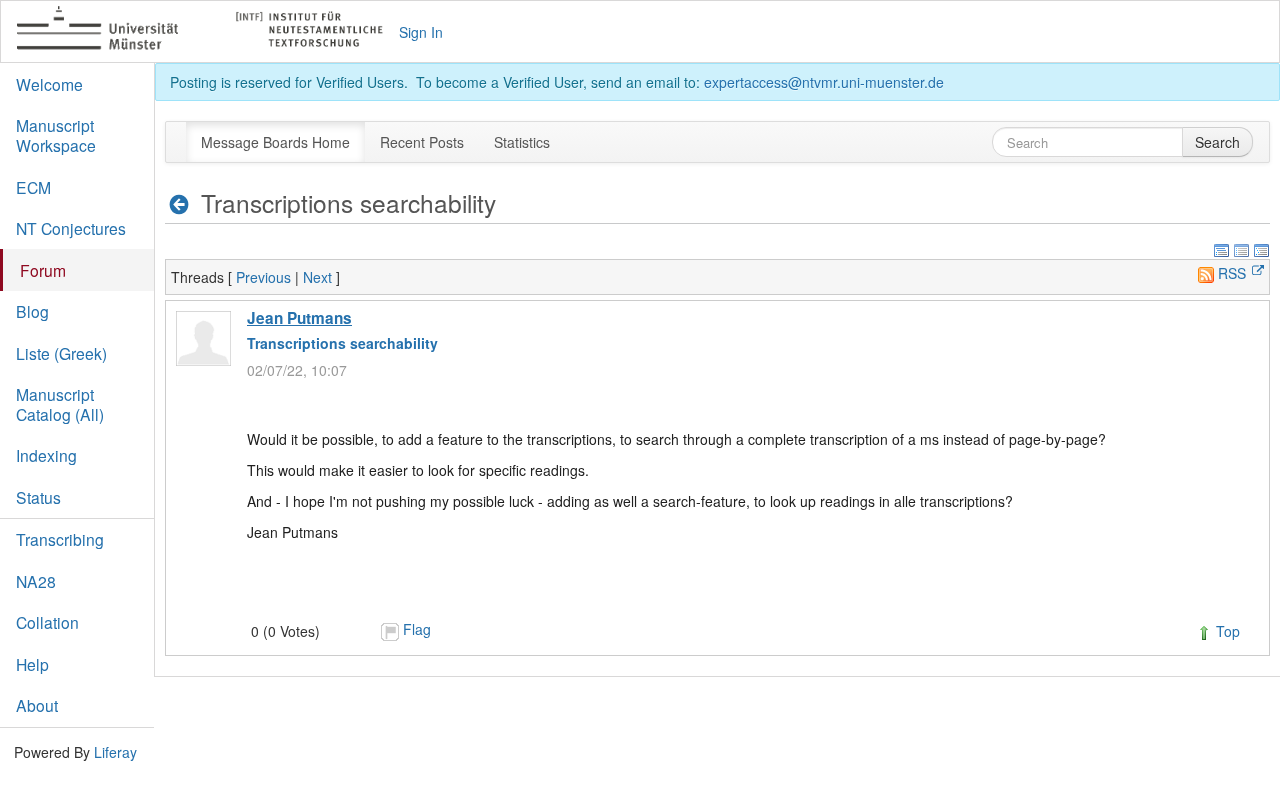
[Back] (179, 204)
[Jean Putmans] (203, 338)
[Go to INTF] (208, 31)
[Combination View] (1222, 248)
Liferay (115, 752)
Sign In (421, 32)
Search (1217, 142)
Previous (263, 277)
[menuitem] (275, 142)
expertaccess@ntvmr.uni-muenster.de (824, 82)
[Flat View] (1242, 248)
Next (317, 277)
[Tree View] (1262, 248)
